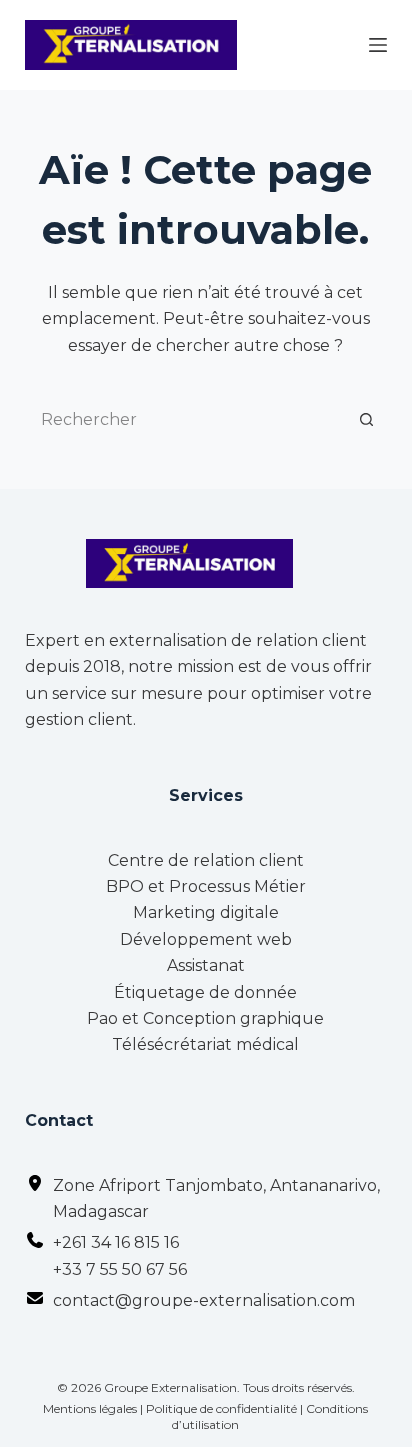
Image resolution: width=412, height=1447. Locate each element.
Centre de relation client (206, 860)
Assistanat (206, 965)
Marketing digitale (206, 912)
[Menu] (378, 45)
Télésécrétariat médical (205, 1044)
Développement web (206, 939)
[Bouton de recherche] (367, 419)
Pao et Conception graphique (205, 1018)
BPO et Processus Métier (206, 886)
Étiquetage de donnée (205, 992)
